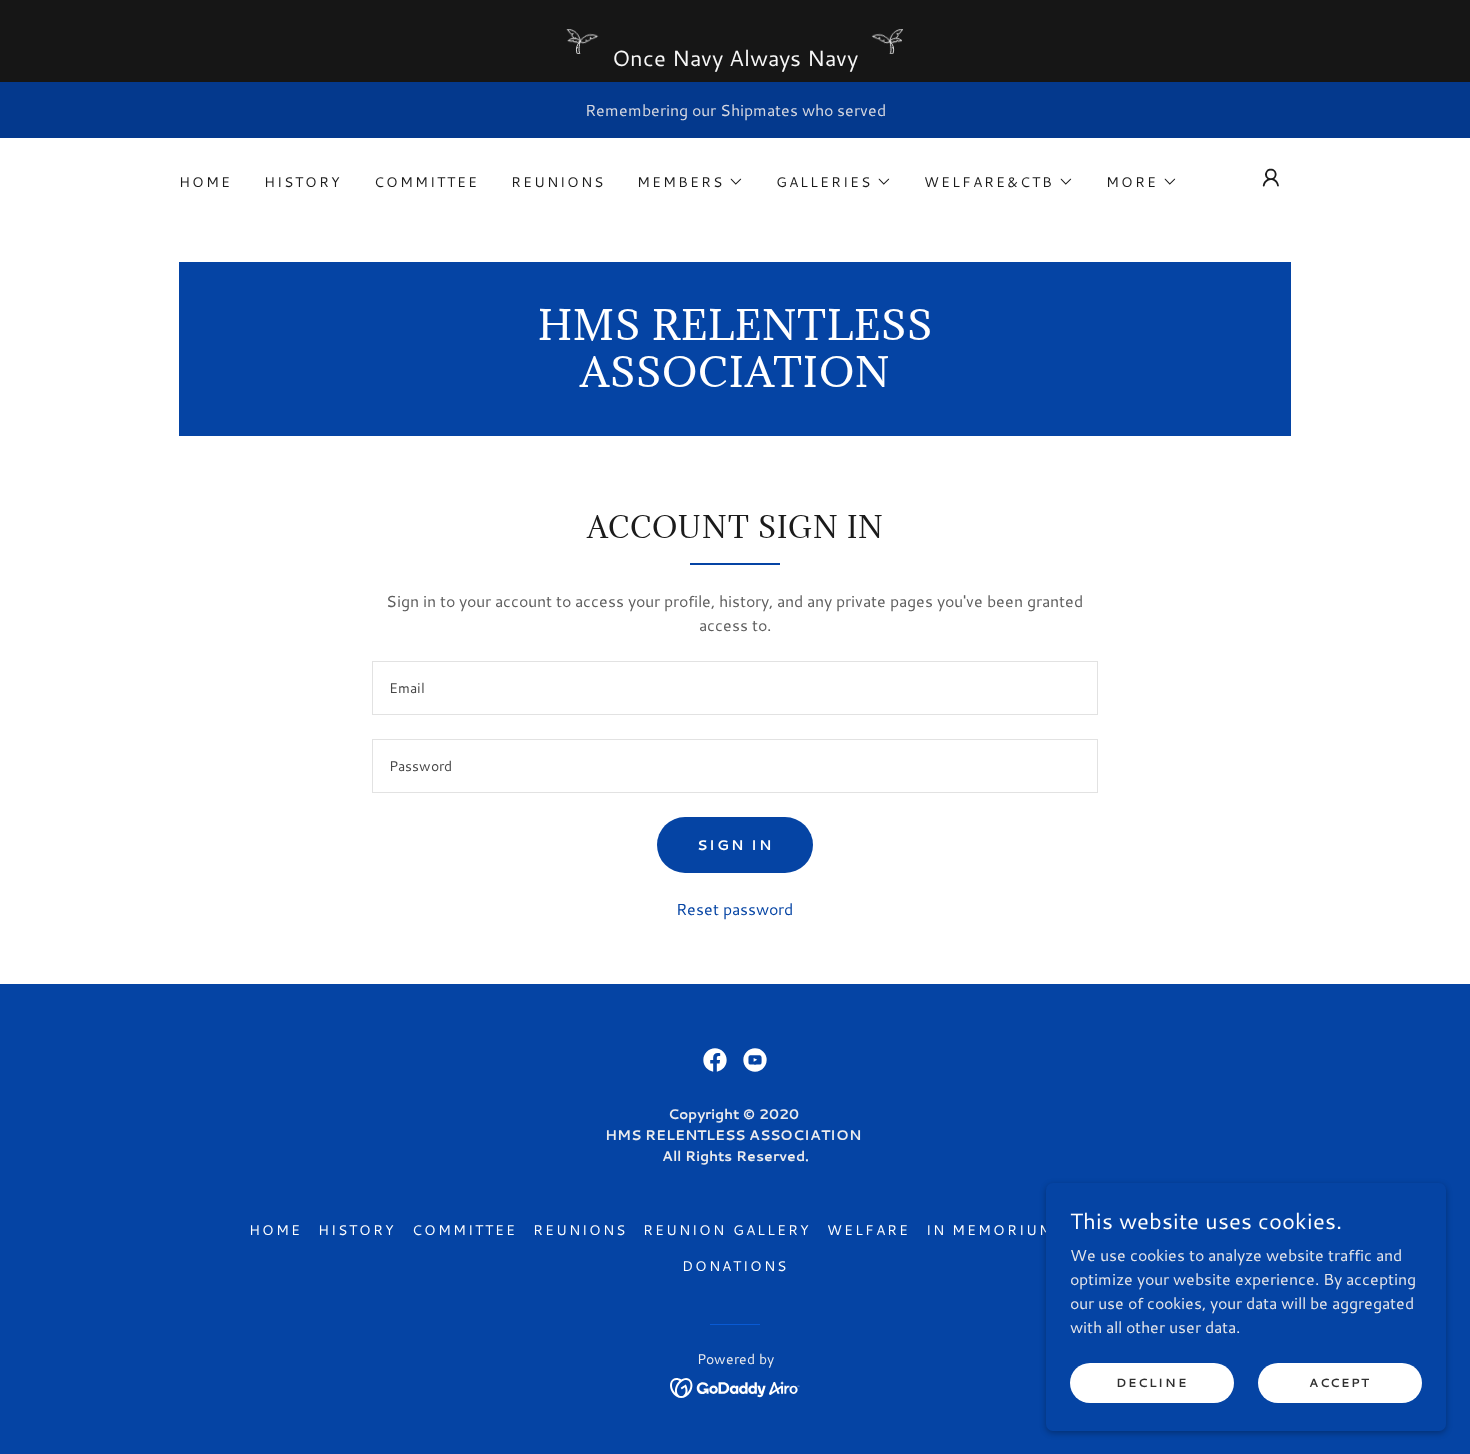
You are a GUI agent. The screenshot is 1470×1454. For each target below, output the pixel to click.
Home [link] (205, 182)
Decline (1151, 1382)
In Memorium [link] (990, 1230)
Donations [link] (735, 1266)
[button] (690, 182)
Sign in (735, 845)
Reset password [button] (734, 908)
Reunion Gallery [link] (726, 1230)
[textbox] (734, 688)
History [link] (303, 182)
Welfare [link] (868, 1230)
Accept (1340, 1382)
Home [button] (275, 1230)
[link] (735, 380)
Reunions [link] (558, 182)
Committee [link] (426, 182)
